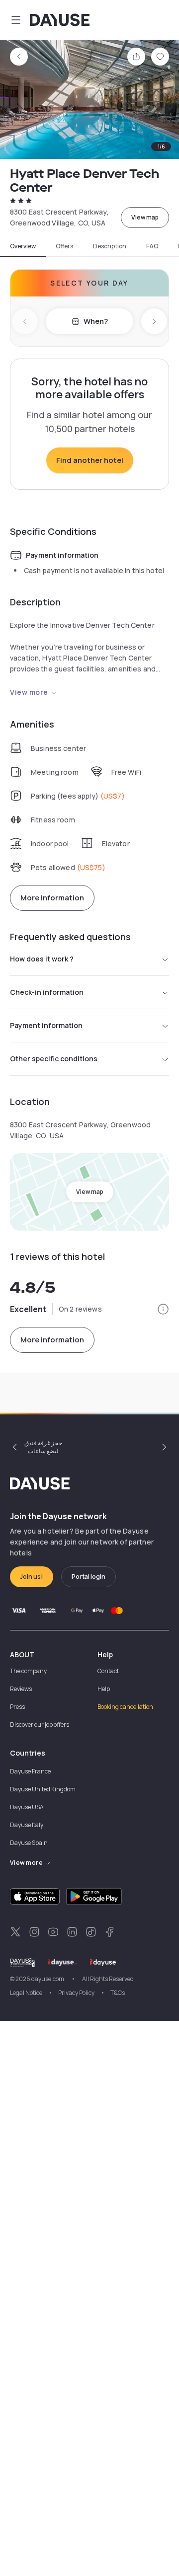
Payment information (46, 1025)
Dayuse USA (27, 1807)
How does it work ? (42, 959)
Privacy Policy (76, 1993)
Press (17, 1707)
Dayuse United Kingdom (43, 1789)
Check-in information (47, 992)
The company (28, 1671)
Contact (108, 1671)
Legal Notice (26, 1993)
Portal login (89, 1577)
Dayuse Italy (27, 1825)
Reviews (21, 1689)
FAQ (152, 246)
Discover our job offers (40, 1725)
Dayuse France (30, 1771)
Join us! (32, 1577)
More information (52, 898)
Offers (64, 246)
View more (29, 692)
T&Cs (118, 1993)
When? (96, 321)
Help (104, 1689)
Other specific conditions (54, 1059)
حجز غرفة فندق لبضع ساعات (43, 1447)
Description (110, 246)
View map (145, 217)
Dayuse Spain (29, 1843)
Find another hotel (90, 460)
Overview (23, 246)
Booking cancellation (125, 1707)
